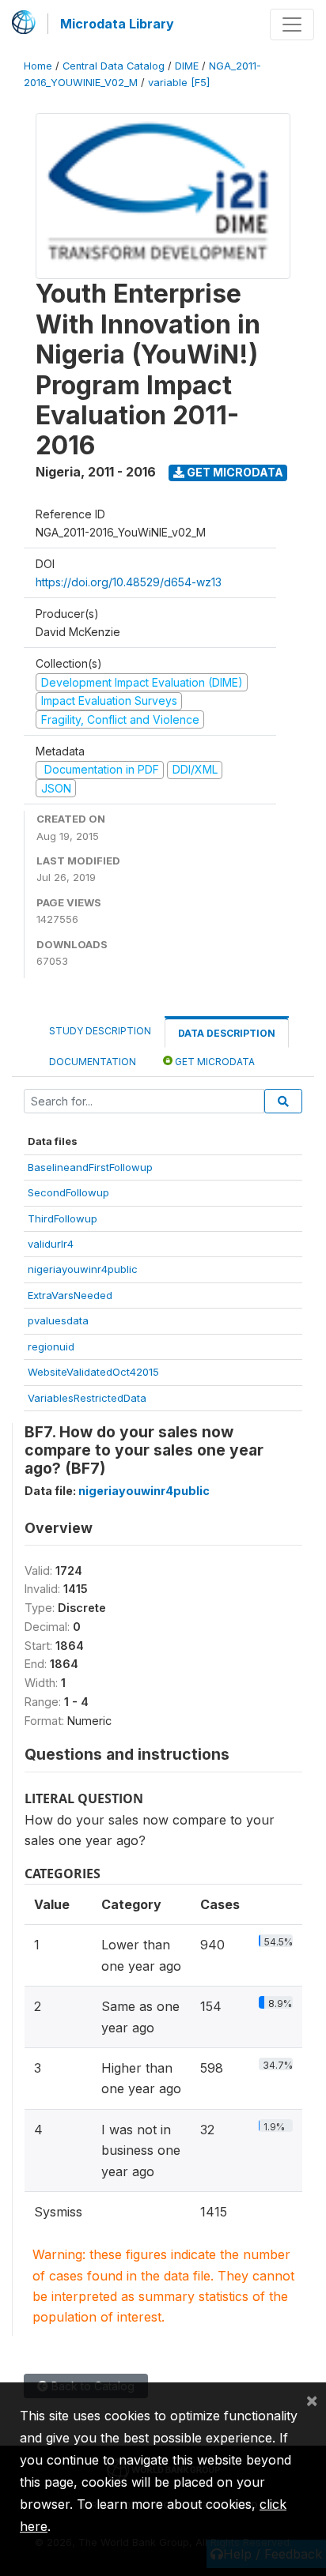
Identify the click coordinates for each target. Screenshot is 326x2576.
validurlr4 (51, 1244)
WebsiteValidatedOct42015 (93, 1372)
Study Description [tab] (100, 1031)
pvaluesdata (58, 1320)
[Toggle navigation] (292, 24)
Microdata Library (117, 24)
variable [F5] (179, 83)
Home (38, 66)
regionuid (51, 1346)
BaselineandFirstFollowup (90, 1167)
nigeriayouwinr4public (83, 1269)
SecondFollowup (68, 1192)
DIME (187, 66)
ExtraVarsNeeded (70, 1295)
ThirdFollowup (63, 1218)
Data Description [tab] (227, 1033)
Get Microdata (234, 472)
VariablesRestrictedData (87, 1398)
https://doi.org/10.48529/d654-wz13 (129, 582)
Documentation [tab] (93, 1062)
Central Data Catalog (114, 66)
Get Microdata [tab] (214, 1062)
